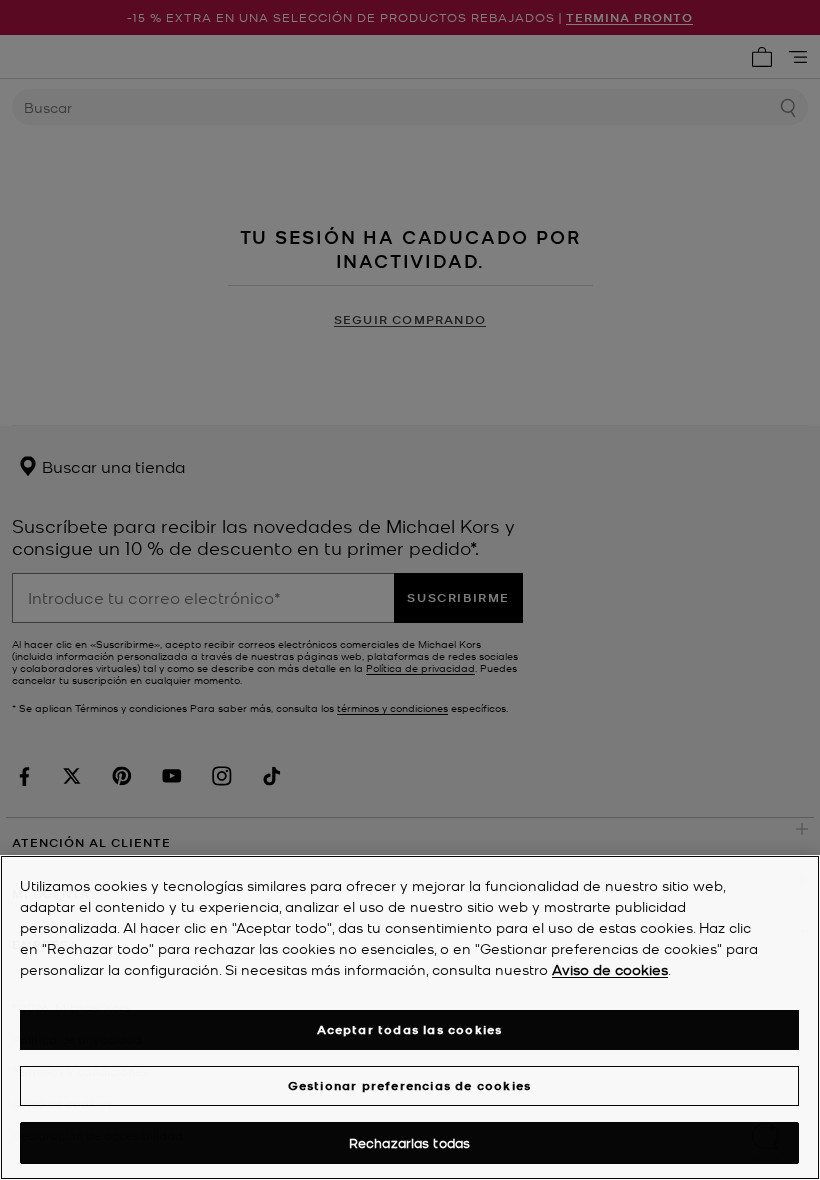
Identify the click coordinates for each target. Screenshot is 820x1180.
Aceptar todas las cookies (410, 1029)
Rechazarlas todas (409, 1142)
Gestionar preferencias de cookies (410, 1085)
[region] (410, 1017)
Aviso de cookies (610, 969)
